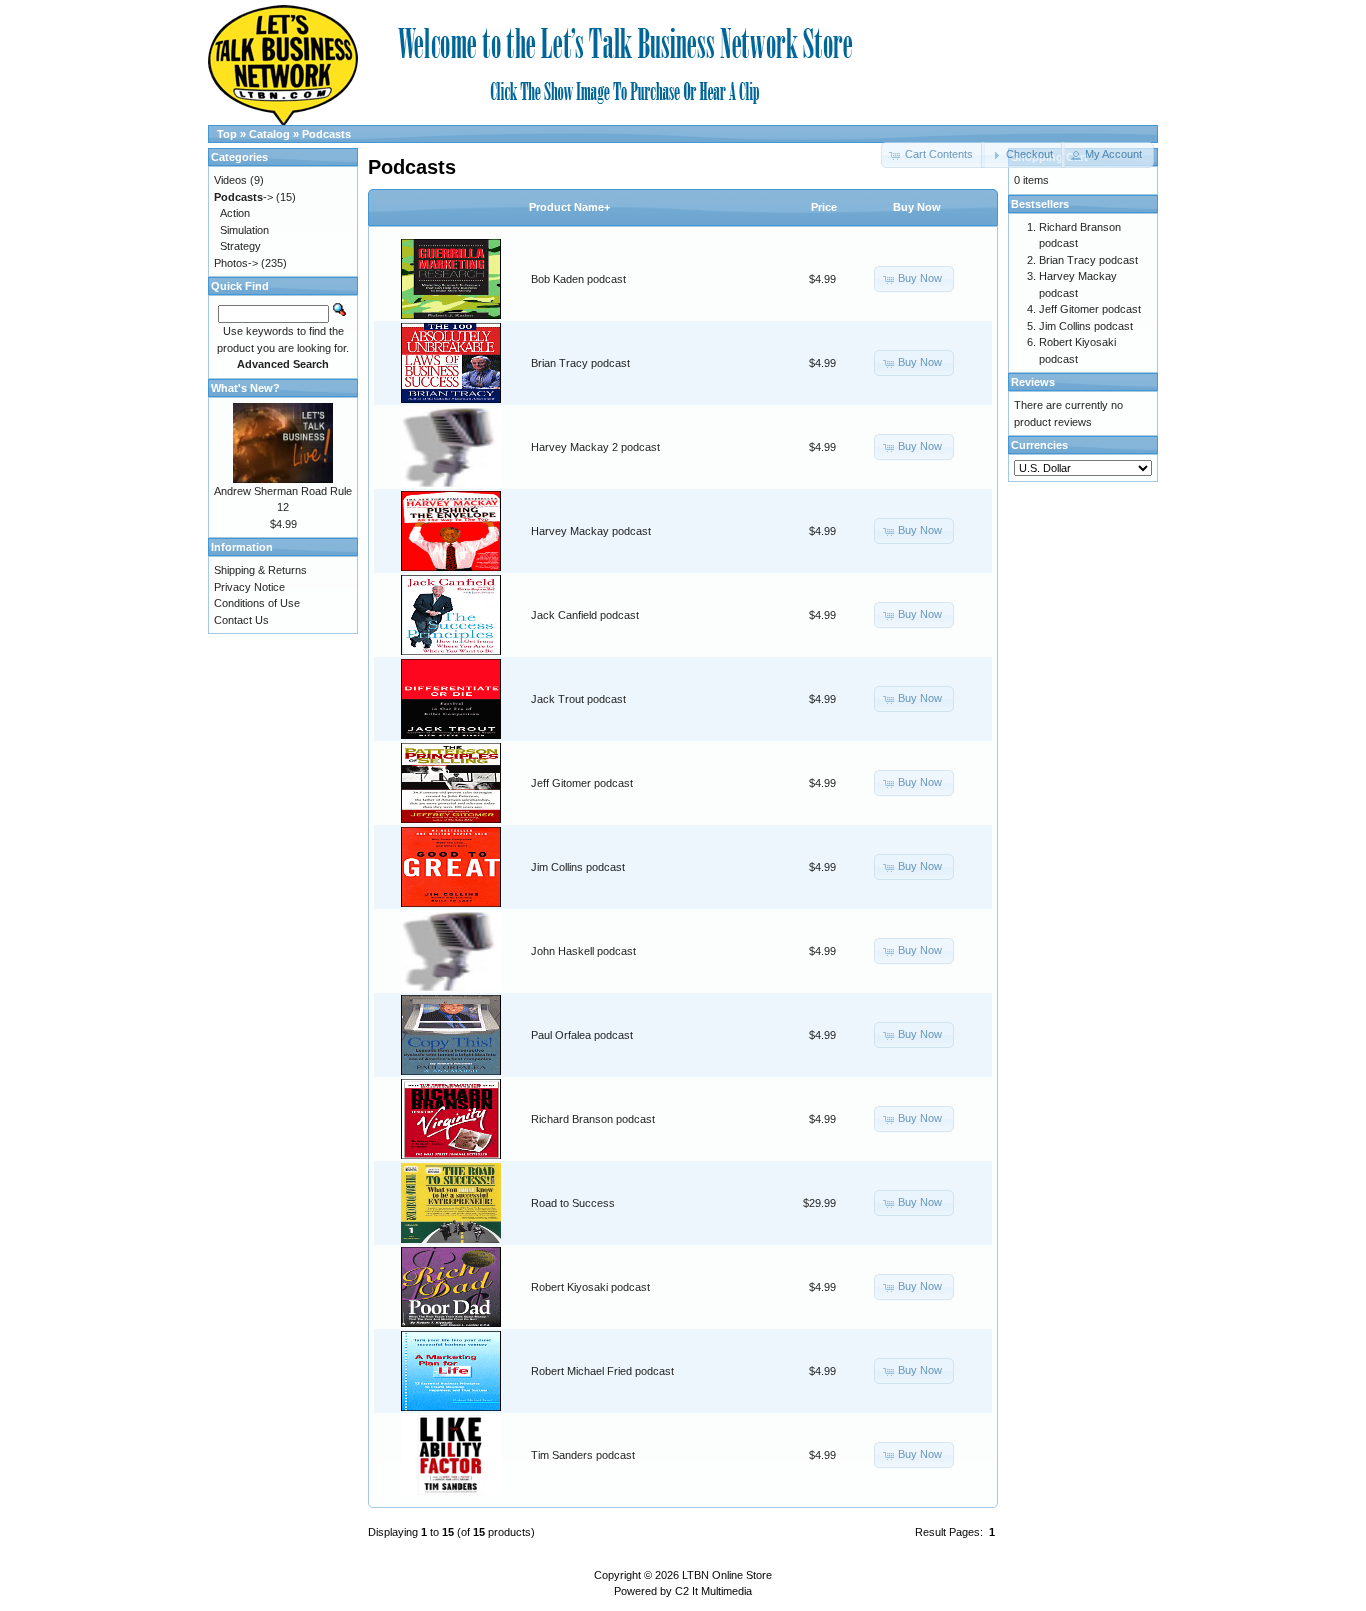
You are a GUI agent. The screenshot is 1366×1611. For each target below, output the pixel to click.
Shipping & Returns (260, 570)
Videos (230, 180)
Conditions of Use (257, 603)
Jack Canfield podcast (585, 615)
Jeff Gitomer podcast (582, 783)
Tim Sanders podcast (583, 1455)
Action (235, 213)
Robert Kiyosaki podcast (590, 1287)
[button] (1022, 155)
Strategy (240, 246)
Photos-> (236, 263)
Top (227, 134)
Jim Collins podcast (578, 867)
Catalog (269, 134)
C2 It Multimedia (713, 1591)
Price (824, 207)
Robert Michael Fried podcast (602, 1371)
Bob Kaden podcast (578, 279)
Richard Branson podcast (593, 1119)
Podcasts (326, 134)
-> (243, 197)
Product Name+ (569, 207)
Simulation (244, 230)
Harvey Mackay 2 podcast (595, 447)
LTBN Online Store (727, 1575)
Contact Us (241, 620)
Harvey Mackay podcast (591, 531)
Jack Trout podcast (578, 699)
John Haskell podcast (583, 951)
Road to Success (573, 1203)
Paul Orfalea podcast (582, 1035)
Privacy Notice (249, 587)
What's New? (245, 388)
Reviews (1033, 382)
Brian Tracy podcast (580, 363)
